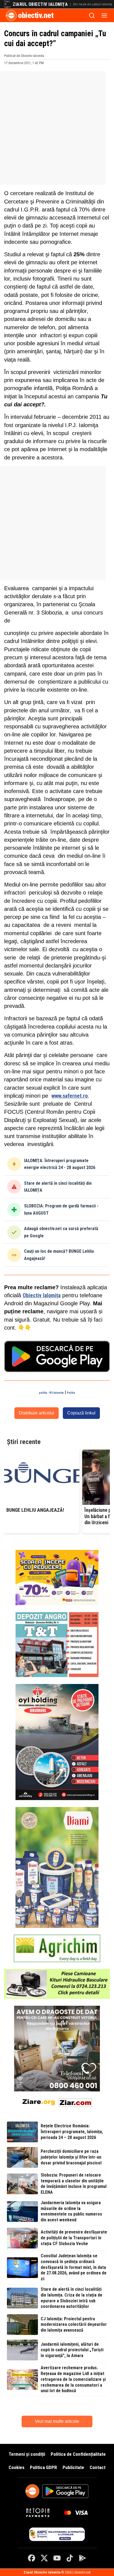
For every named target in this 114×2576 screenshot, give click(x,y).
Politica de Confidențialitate (78, 2454)
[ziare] (39, 2102)
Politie (71, 1393)
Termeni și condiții (27, 2454)
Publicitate (73, 2467)
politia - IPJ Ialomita (51, 1393)
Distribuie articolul (37, 1413)
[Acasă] (11, 15)
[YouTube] (57, 2558)
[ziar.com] (75, 2102)
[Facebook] (32, 2558)
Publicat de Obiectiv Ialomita (24, 56)
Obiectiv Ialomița (42, 1295)
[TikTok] (70, 2558)
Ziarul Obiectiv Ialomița (40, 4)
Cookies (16, 2467)
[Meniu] (104, 15)
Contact (98, 2467)
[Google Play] (82, 2558)
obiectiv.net (36, 15)
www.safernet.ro (70, 1096)
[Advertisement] (57, 128)
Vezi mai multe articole (57, 2421)
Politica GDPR (43, 2467)
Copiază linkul (81, 1413)
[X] (44, 2558)
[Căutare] (92, 15)
